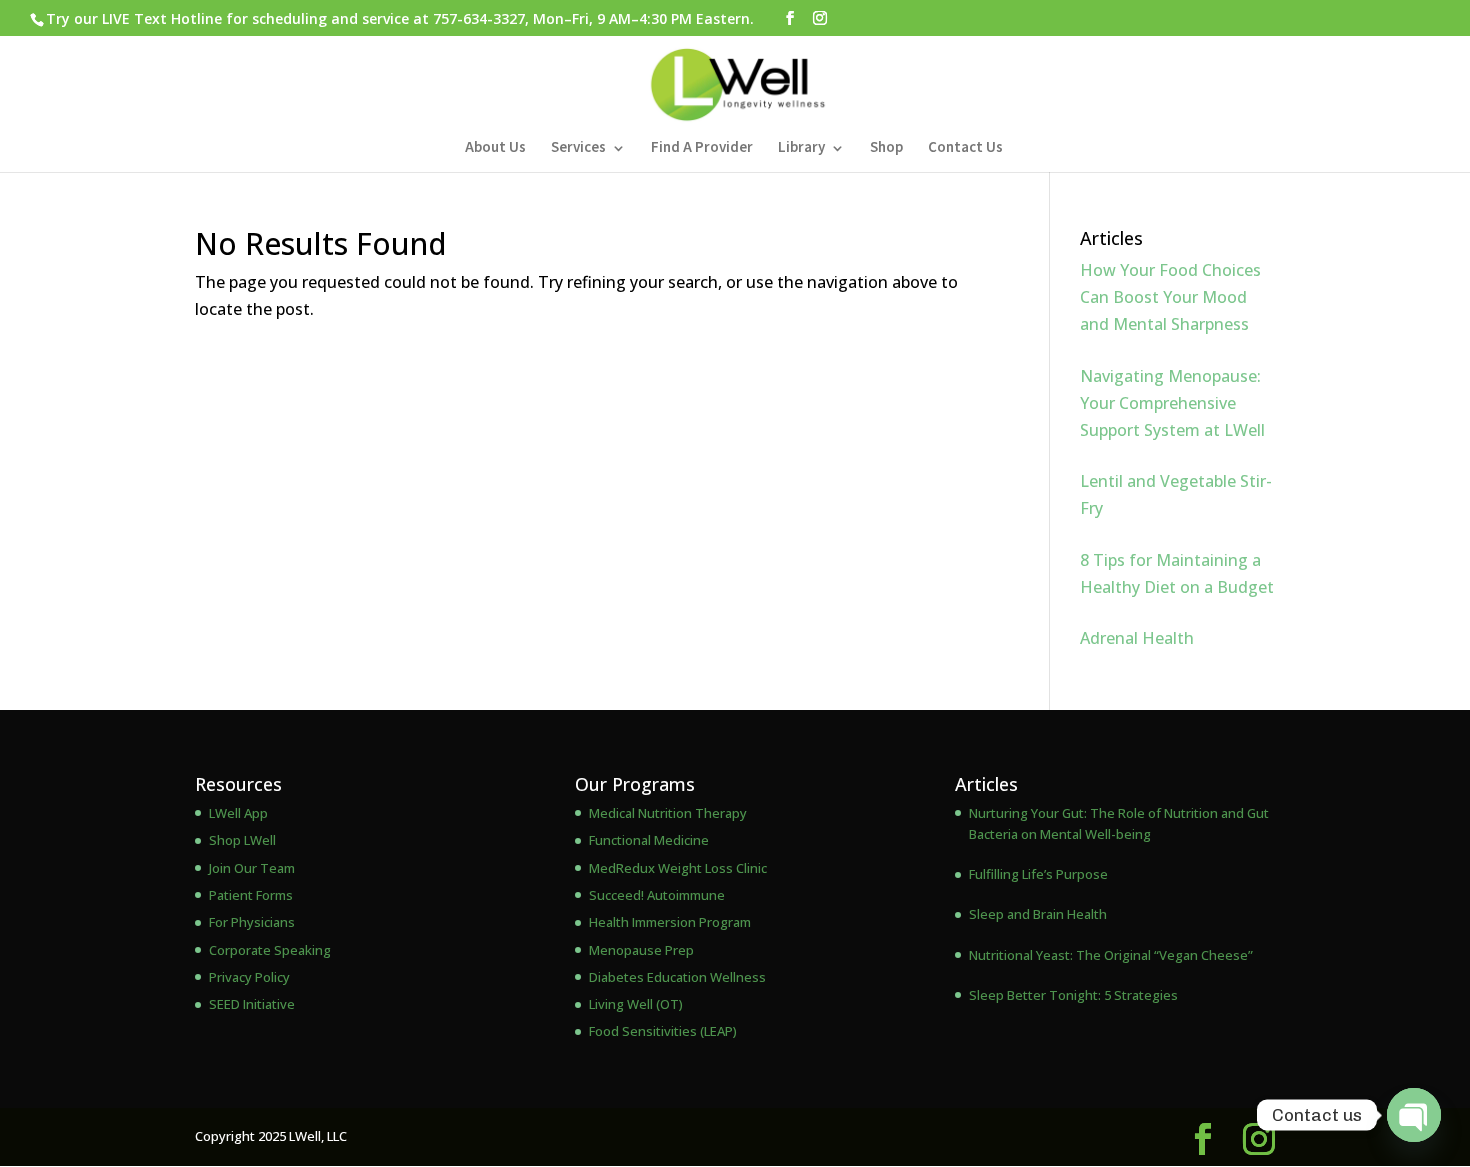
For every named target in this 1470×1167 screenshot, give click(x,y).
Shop (886, 149)
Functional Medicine (649, 840)
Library (801, 149)
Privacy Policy (249, 977)
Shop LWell (242, 840)
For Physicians (252, 922)
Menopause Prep (641, 950)
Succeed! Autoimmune (657, 895)
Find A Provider (702, 149)
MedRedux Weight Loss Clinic (678, 868)
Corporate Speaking (270, 950)
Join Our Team (252, 868)
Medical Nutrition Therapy (668, 813)
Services (578, 149)
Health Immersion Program (670, 922)
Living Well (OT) (636, 1004)
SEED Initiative (252, 1004)
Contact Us (965, 149)
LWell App (238, 813)
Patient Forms (251, 895)
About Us (495, 149)
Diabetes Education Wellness (677, 977)
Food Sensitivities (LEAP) (663, 1031)
